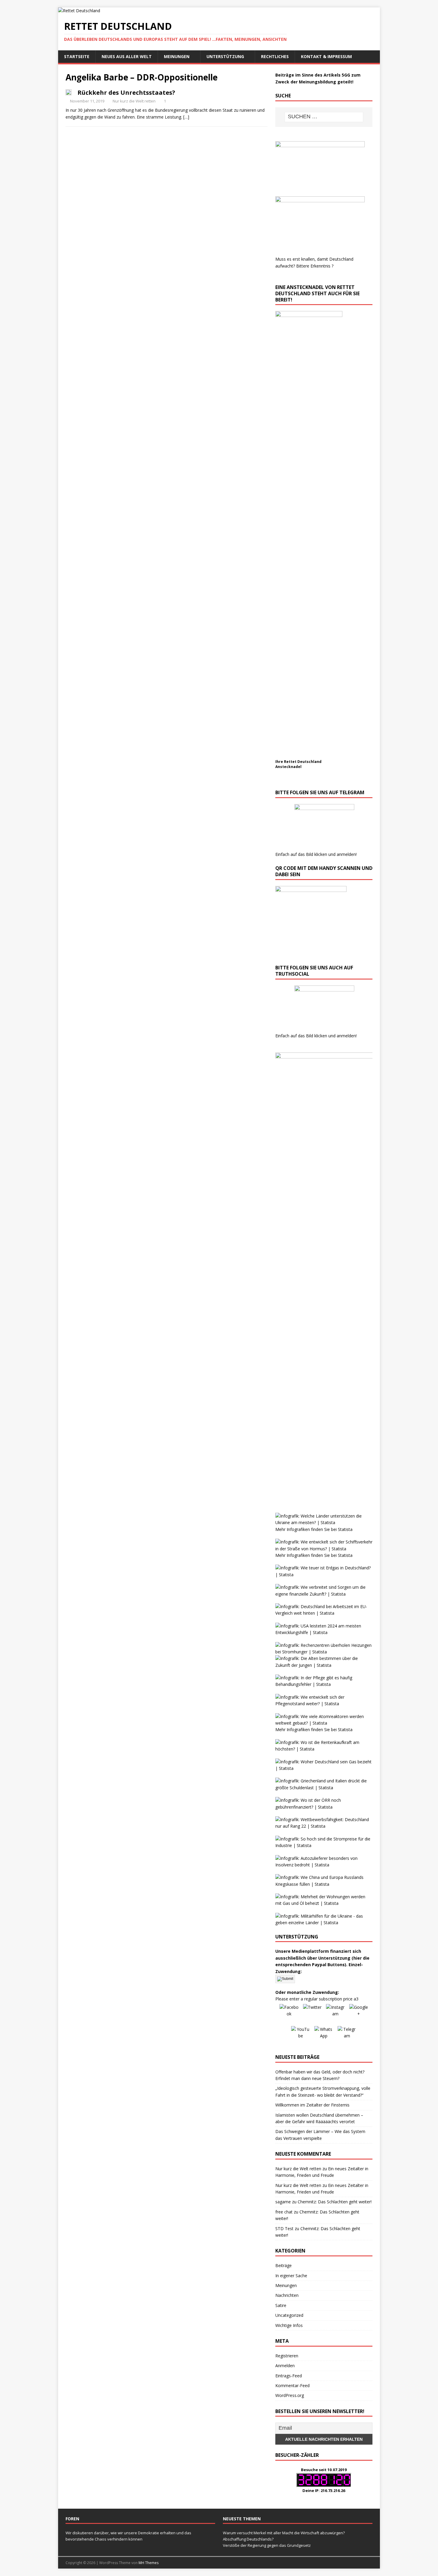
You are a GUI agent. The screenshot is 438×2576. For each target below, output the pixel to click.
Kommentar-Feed (292, 2385)
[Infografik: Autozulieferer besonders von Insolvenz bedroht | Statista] (324, 1865)
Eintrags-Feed (289, 2376)
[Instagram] (336, 2014)
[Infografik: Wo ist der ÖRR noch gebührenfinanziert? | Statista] (324, 1807)
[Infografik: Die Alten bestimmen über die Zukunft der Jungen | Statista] (324, 1665)
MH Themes (149, 2563)
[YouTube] (301, 2036)
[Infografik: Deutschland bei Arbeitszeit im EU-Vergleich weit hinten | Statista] (324, 1613)
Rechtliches (275, 56)
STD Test (284, 2228)
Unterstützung (225, 56)
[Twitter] (312, 2014)
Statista (345, 1529)
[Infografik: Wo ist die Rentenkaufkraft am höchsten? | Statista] (324, 1749)
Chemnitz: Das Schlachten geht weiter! (335, 2202)
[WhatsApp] (324, 2036)
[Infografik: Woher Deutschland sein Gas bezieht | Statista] (324, 1768)
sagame (283, 2202)
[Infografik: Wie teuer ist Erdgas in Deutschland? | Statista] (324, 1575)
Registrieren (287, 2356)
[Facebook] (289, 2014)
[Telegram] (347, 2036)
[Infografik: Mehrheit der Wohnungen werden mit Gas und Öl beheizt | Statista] (324, 1903)
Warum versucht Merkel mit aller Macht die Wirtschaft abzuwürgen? (284, 2533)
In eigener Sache (291, 2276)
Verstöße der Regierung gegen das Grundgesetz (267, 2545)
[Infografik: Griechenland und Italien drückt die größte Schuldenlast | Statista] (324, 1788)
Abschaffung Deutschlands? (248, 2539)
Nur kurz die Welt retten (134, 101)
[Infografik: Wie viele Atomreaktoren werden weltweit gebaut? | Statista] (324, 1723)
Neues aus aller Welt (127, 56)
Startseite (77, 56)
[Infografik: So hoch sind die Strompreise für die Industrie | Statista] (324, 1845)
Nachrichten (287, 2295)
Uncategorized (289, 2315)
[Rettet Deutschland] (79, 11)
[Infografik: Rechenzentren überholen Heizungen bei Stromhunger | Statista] (324, 1652)
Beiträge (284, 2265)
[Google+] (359, 2014)
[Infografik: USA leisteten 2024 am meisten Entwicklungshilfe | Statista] (324, 1632)
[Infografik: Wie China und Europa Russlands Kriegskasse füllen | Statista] (324, 1884)
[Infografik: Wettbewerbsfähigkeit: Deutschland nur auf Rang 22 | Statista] (324, 1826)
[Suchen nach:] (324, 117)
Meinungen (177, 56)
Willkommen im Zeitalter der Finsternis (312, 2105)
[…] (186, 117)
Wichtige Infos (289, 2325)
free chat (284, 2212)
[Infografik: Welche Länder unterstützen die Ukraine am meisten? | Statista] (324, 1522)
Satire (281, 2305)
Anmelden (285, 2366)
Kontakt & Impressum (326, 56)
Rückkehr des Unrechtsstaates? (126, 93)
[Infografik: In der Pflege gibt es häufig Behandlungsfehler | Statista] (324, 1684)
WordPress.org (290, 2395)
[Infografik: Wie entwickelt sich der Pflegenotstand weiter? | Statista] (324, 1704)
